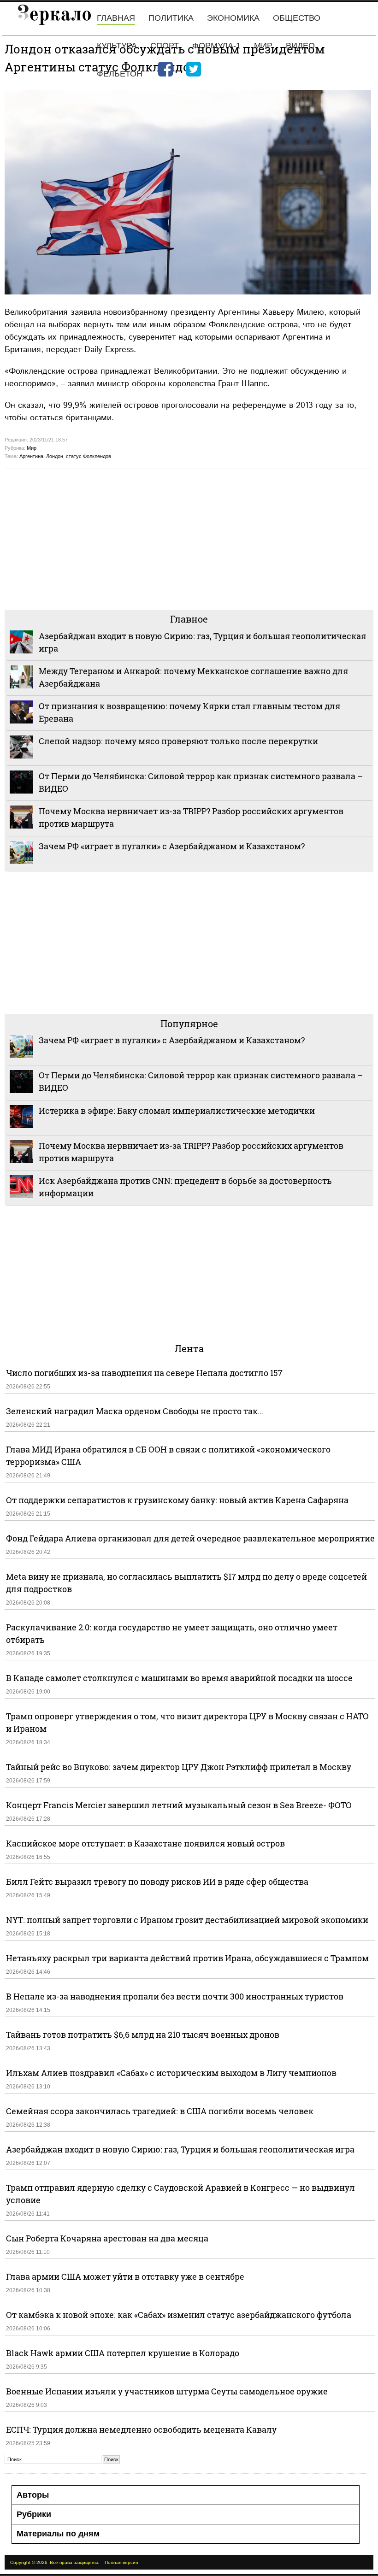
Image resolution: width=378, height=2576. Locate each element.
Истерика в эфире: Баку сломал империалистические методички (177, 1111)
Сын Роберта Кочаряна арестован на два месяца (107, 2238)
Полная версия (121, 2562)
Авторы (33, 2495)
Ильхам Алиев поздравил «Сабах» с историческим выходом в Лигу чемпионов (171, 2073)
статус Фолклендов (89, 456)
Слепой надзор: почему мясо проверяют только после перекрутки (178, 741)
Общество (297, 18)
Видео (300, 46)
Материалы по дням (58, 2534)
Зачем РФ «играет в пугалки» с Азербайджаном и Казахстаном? (172, 846)
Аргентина (31, 456)
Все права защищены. (74, 2562)
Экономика (233, 18)
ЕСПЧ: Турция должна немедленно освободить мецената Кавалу (141, 2429)
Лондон (55, 456)
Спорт (165, 46)
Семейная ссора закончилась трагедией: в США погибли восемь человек (160, 2111)
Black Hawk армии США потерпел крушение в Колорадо (123, 2353)
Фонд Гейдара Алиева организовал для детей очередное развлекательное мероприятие (190, 1538)
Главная (116, 18)
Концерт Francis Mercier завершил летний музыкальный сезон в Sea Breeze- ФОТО (179, 1805)
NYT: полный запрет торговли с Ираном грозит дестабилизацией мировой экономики (187, 1920)
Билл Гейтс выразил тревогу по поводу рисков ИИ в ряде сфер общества (157, 1882)
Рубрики (34, 2514)
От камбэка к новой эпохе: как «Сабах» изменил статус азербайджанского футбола (179, 2315)
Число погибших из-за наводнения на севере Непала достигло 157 (144, 1373)
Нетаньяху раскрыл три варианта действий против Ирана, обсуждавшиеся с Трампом (187, 1958)
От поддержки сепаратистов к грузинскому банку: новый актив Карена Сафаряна (177, 1500)
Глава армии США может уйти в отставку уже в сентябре (125, 2276)
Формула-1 (216, 46)
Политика (171, 18)
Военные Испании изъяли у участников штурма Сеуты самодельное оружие (167, 2391)
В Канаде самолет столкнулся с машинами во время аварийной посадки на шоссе (179, 1678)
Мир (263, 46)
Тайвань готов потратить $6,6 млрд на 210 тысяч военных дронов (143, 2035)
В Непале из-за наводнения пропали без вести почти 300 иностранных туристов (175, 1996)
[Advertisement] (189, 538)
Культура (117, 46)
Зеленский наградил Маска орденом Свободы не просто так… (135, 1411)
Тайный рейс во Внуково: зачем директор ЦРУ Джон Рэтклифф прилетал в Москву (179, 1767)
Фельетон (120, 74)
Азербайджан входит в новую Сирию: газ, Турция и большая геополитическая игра (180, 2149)
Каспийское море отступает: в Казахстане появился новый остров (145, 1843)
